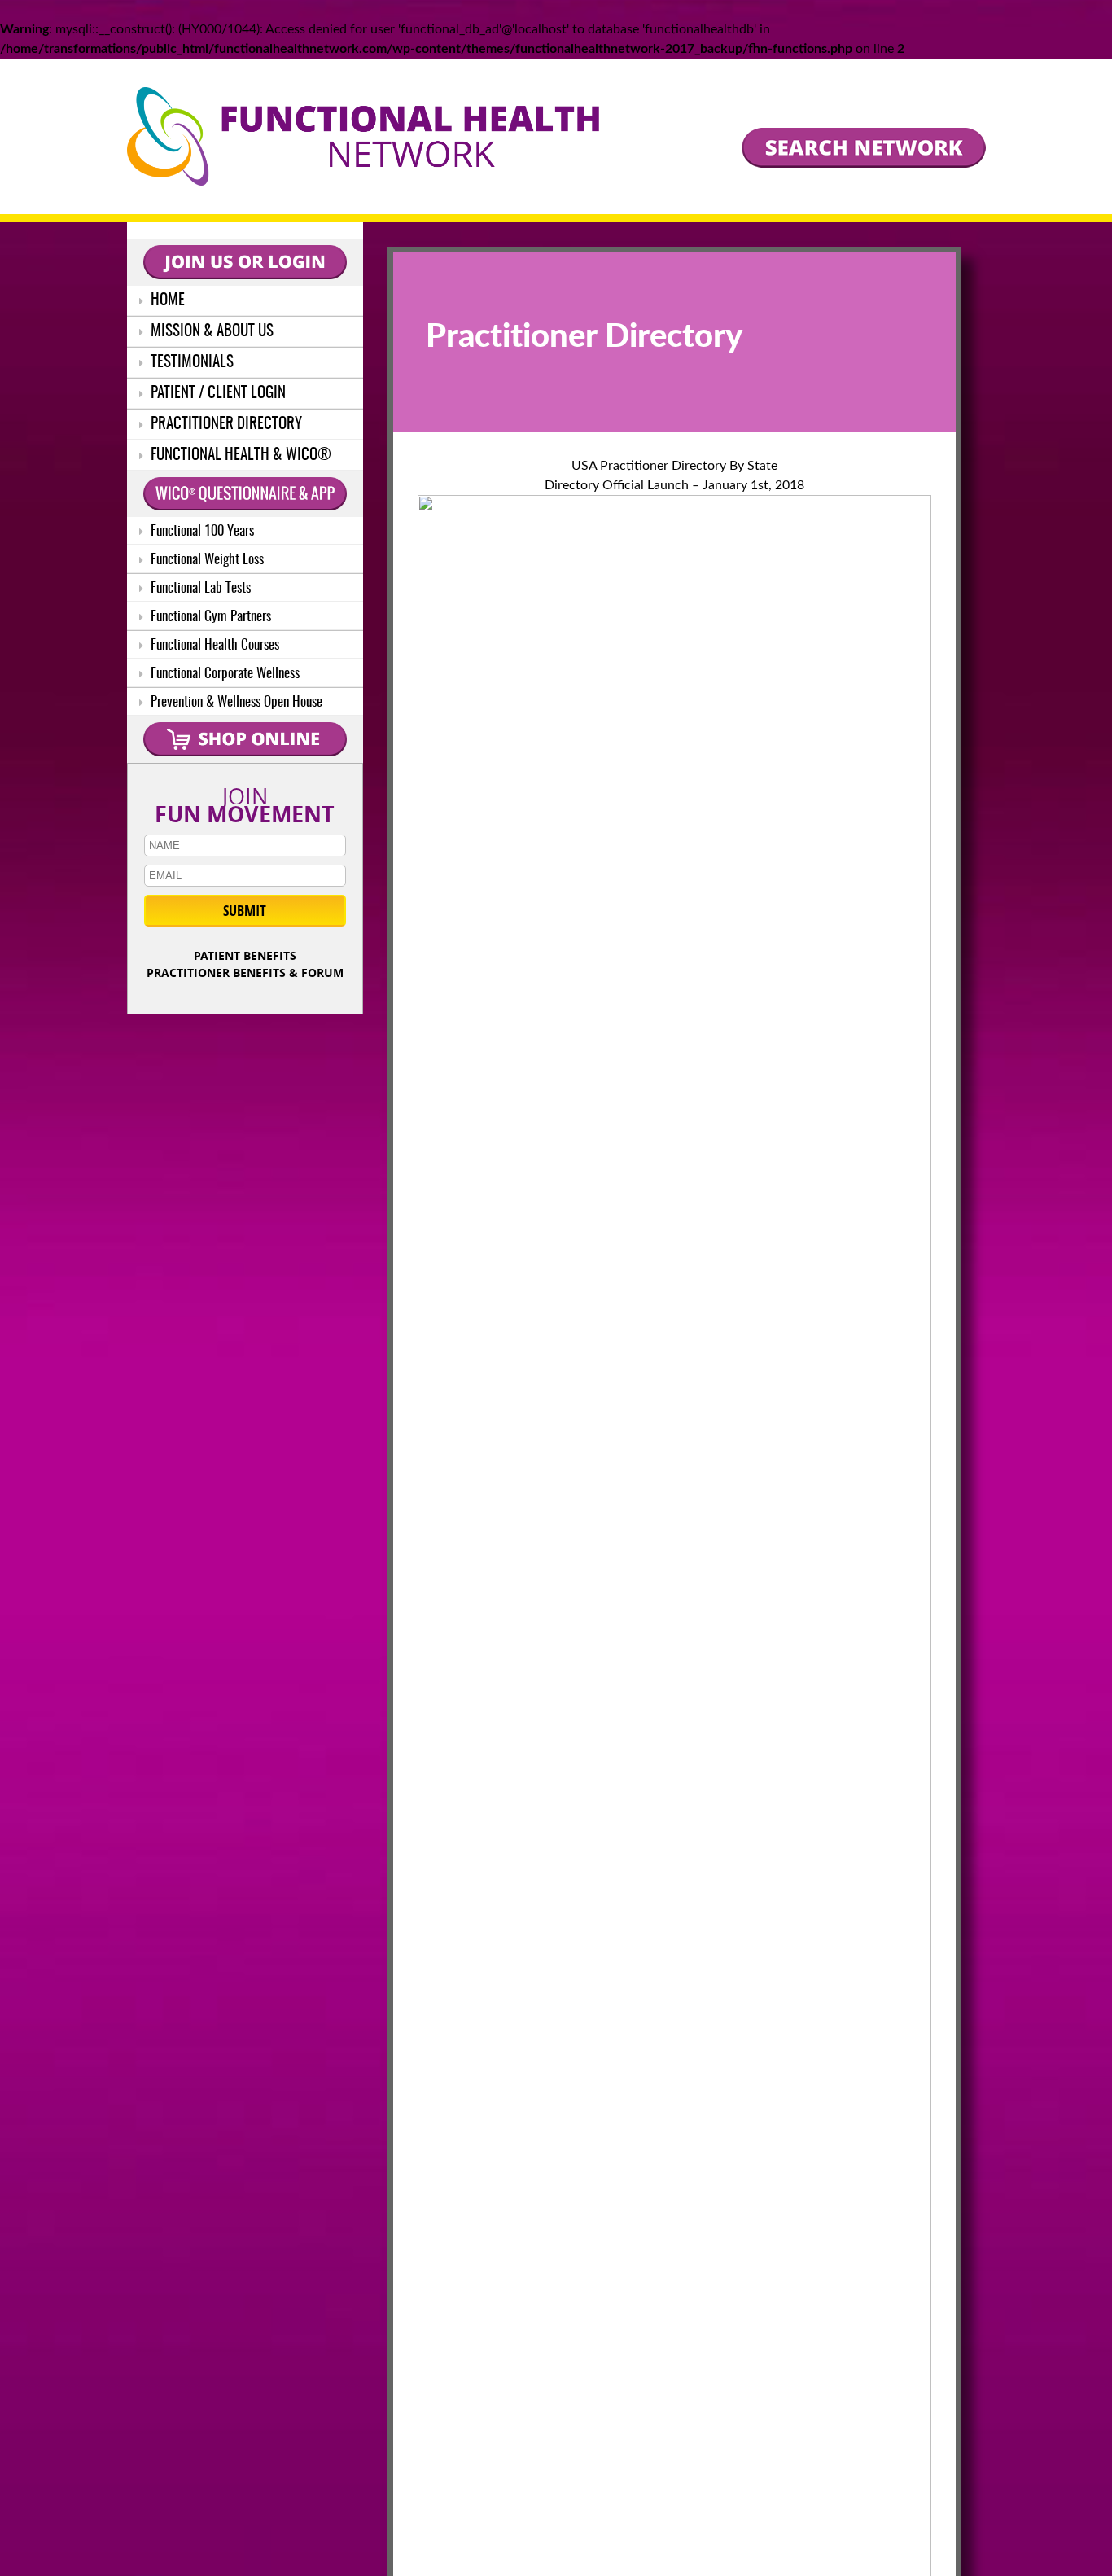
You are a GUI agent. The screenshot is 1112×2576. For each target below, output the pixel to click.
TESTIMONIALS (190, 363)
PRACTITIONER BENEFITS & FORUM (245, 973)
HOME (166, 301)
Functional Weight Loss (206, 560)
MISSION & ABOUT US (210, 332)
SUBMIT (245, 911)
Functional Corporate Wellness (223, 674)
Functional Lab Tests (199, 588)
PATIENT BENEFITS (245, 955)
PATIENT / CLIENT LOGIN (217, 394)
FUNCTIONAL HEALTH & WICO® (239, 456)
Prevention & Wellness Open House (235, 702)
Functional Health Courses (213, 645)
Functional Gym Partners (209, 617)
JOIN (245, 802)
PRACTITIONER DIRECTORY (225, 425)
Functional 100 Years (201, 531)
